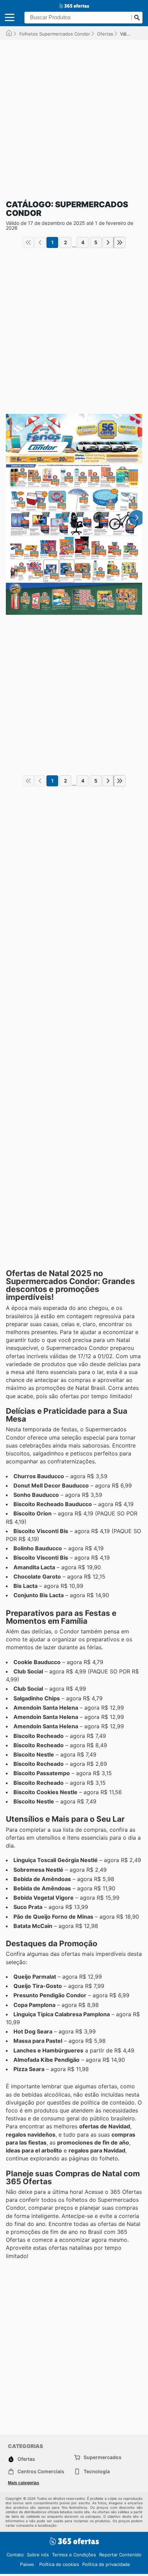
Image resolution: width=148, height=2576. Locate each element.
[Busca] (137, 18)
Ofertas (105, 34)
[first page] (28, 242)
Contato (15, 2555)
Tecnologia (97, 2471)
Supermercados (103, 2457)
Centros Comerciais (41, 2471)
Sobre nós (38, 2555)
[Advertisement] (74, 114)
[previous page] (40, 242)
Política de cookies (59, 2564)
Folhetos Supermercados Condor (55, 34)
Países (27, 2564)
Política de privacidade (106, 2564)
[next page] (108, 242)
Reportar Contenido (120, 2555)
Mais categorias (24, 2483)
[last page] (120, 242)
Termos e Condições (74, 2555)
